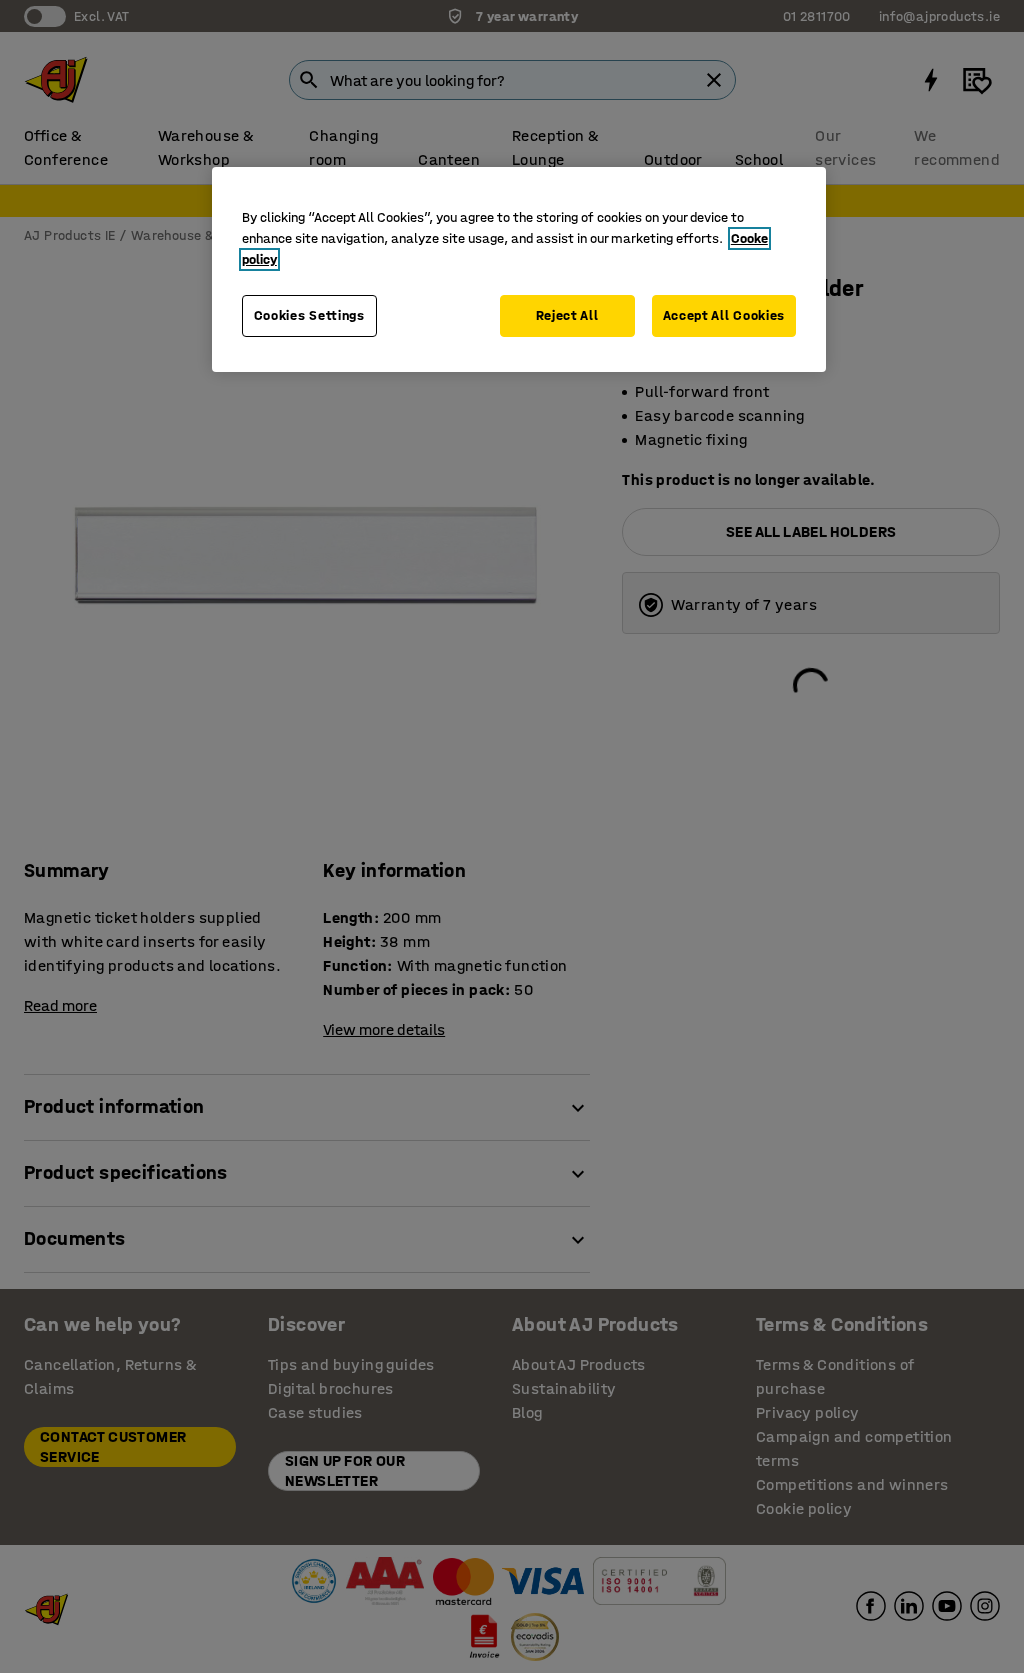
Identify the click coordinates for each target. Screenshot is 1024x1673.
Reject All (567, 315)
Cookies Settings (309, 315)
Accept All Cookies (724, 315)
